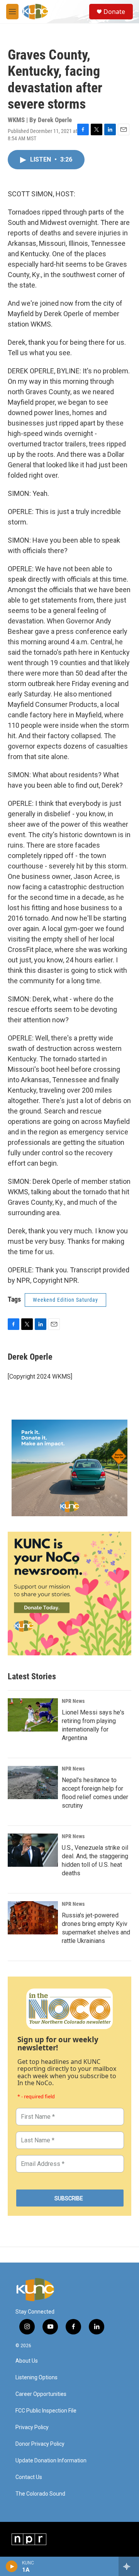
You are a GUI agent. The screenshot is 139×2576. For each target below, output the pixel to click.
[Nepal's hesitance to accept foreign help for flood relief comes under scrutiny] (33, 1783)
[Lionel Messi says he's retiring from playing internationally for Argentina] (33, 1715)
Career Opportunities (41, 2394)
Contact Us (29, 2477)
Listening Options (36, 2378)
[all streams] (129, 2566)
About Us (27, 2361)
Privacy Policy (32, 2427)
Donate (114, 12)
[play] (12, 2566)
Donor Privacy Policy (40, 2444)
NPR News (73, 1701)
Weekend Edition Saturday (65, 1300)
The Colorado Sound (40, 2494)
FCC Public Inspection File (46, 2411)
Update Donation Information (51, 2461)
